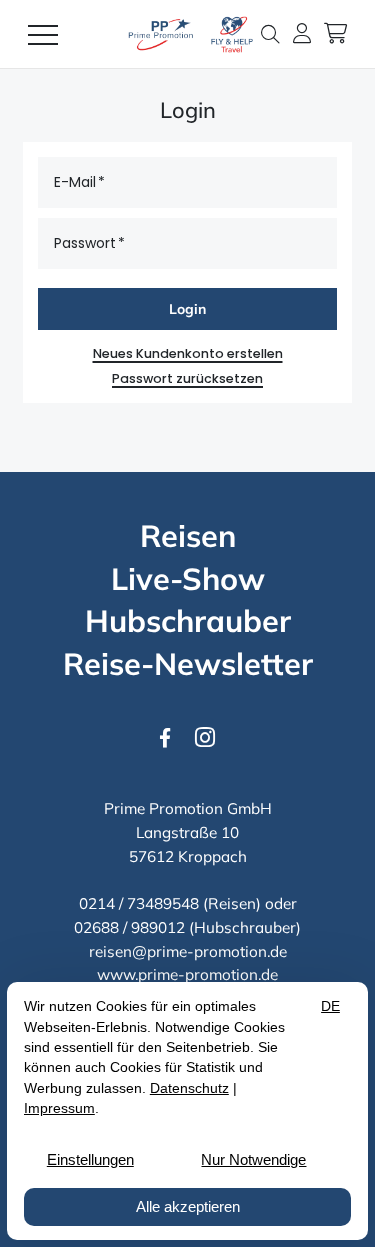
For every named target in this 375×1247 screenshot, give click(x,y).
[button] (274, 33)
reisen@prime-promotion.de (188, 951)
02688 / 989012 (129, 927)
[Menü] (43, 34)
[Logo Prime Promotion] (188, 34)
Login (187, 308)
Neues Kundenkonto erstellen (188, 353)
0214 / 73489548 (139, 903)
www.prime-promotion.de (187, 974)
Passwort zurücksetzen (187, 378)
